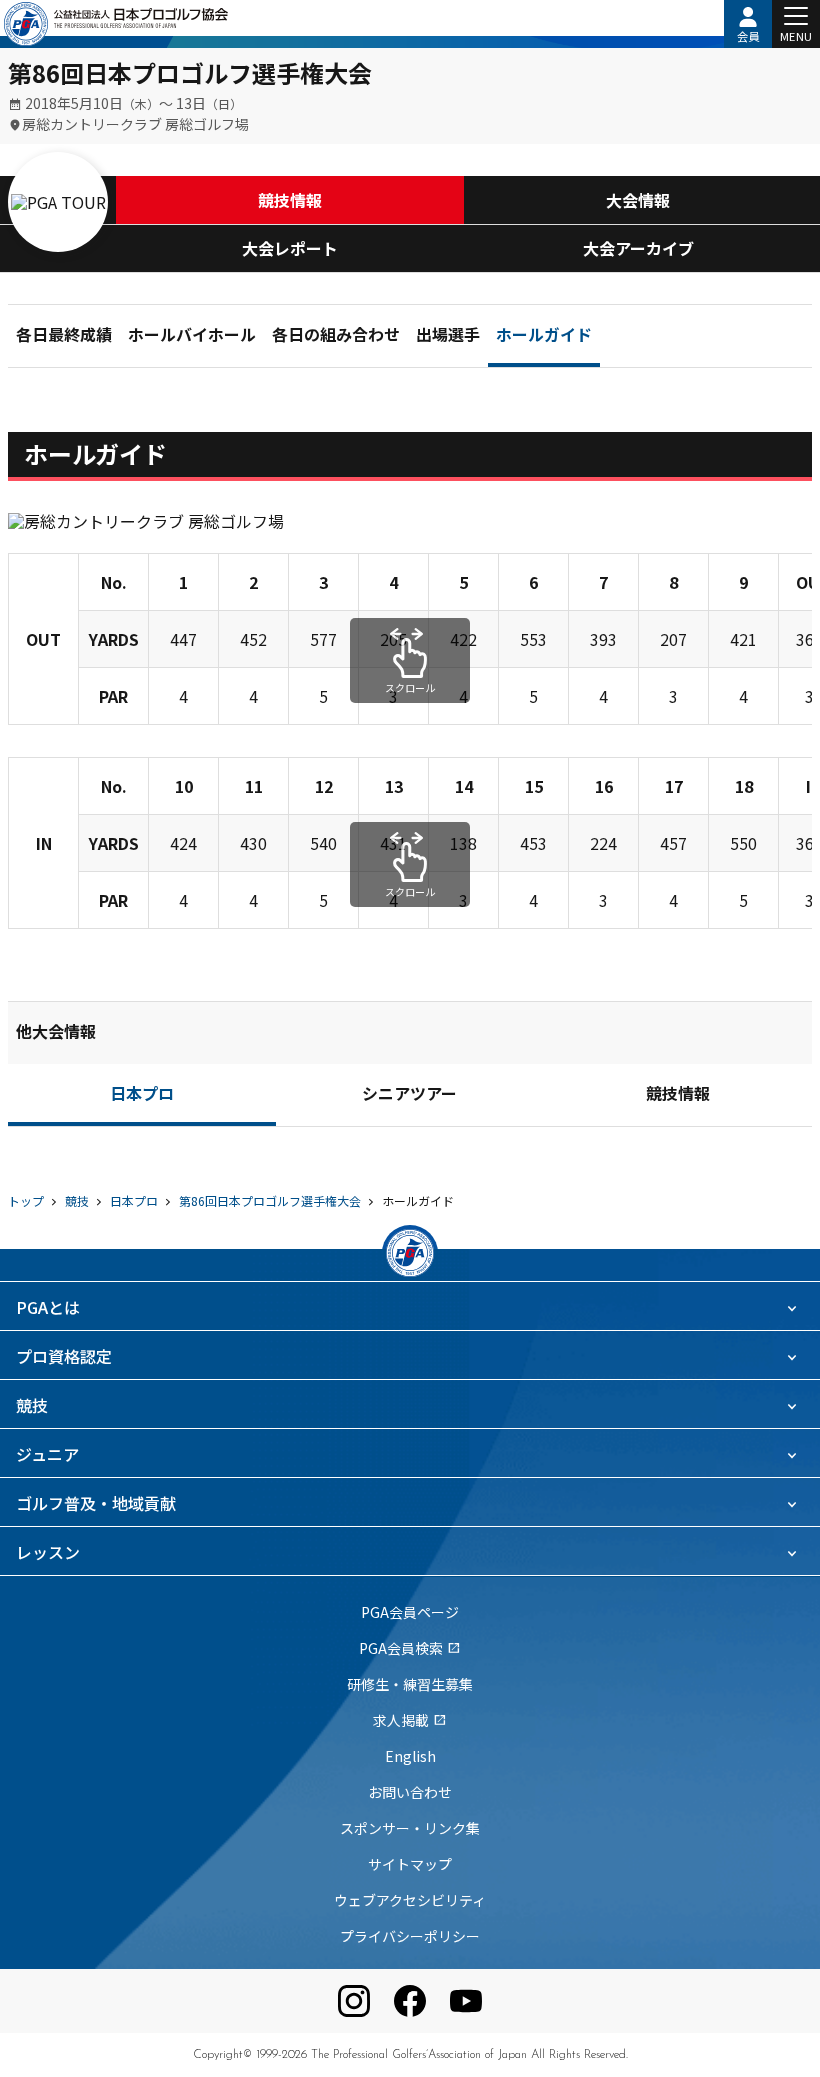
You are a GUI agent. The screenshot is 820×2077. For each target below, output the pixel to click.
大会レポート (290, 248)
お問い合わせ (410, 1792)
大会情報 (638, 200)
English (410, 1756)
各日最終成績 (64, 337)
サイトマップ (410, 1864)
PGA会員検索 (410, 1648)
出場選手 (448, 337)
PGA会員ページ (410, 1612)
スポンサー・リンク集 (410, 1828)
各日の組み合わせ (336, 337)
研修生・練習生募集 (410, 1684)
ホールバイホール (192, 337)
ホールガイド (544, 337)
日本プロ (142, 1096)
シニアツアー (409, 1096)
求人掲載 (410, 1720)
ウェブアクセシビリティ (410, 1900)
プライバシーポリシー (410, 1936)
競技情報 (290, 200)
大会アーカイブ (638, 248)
